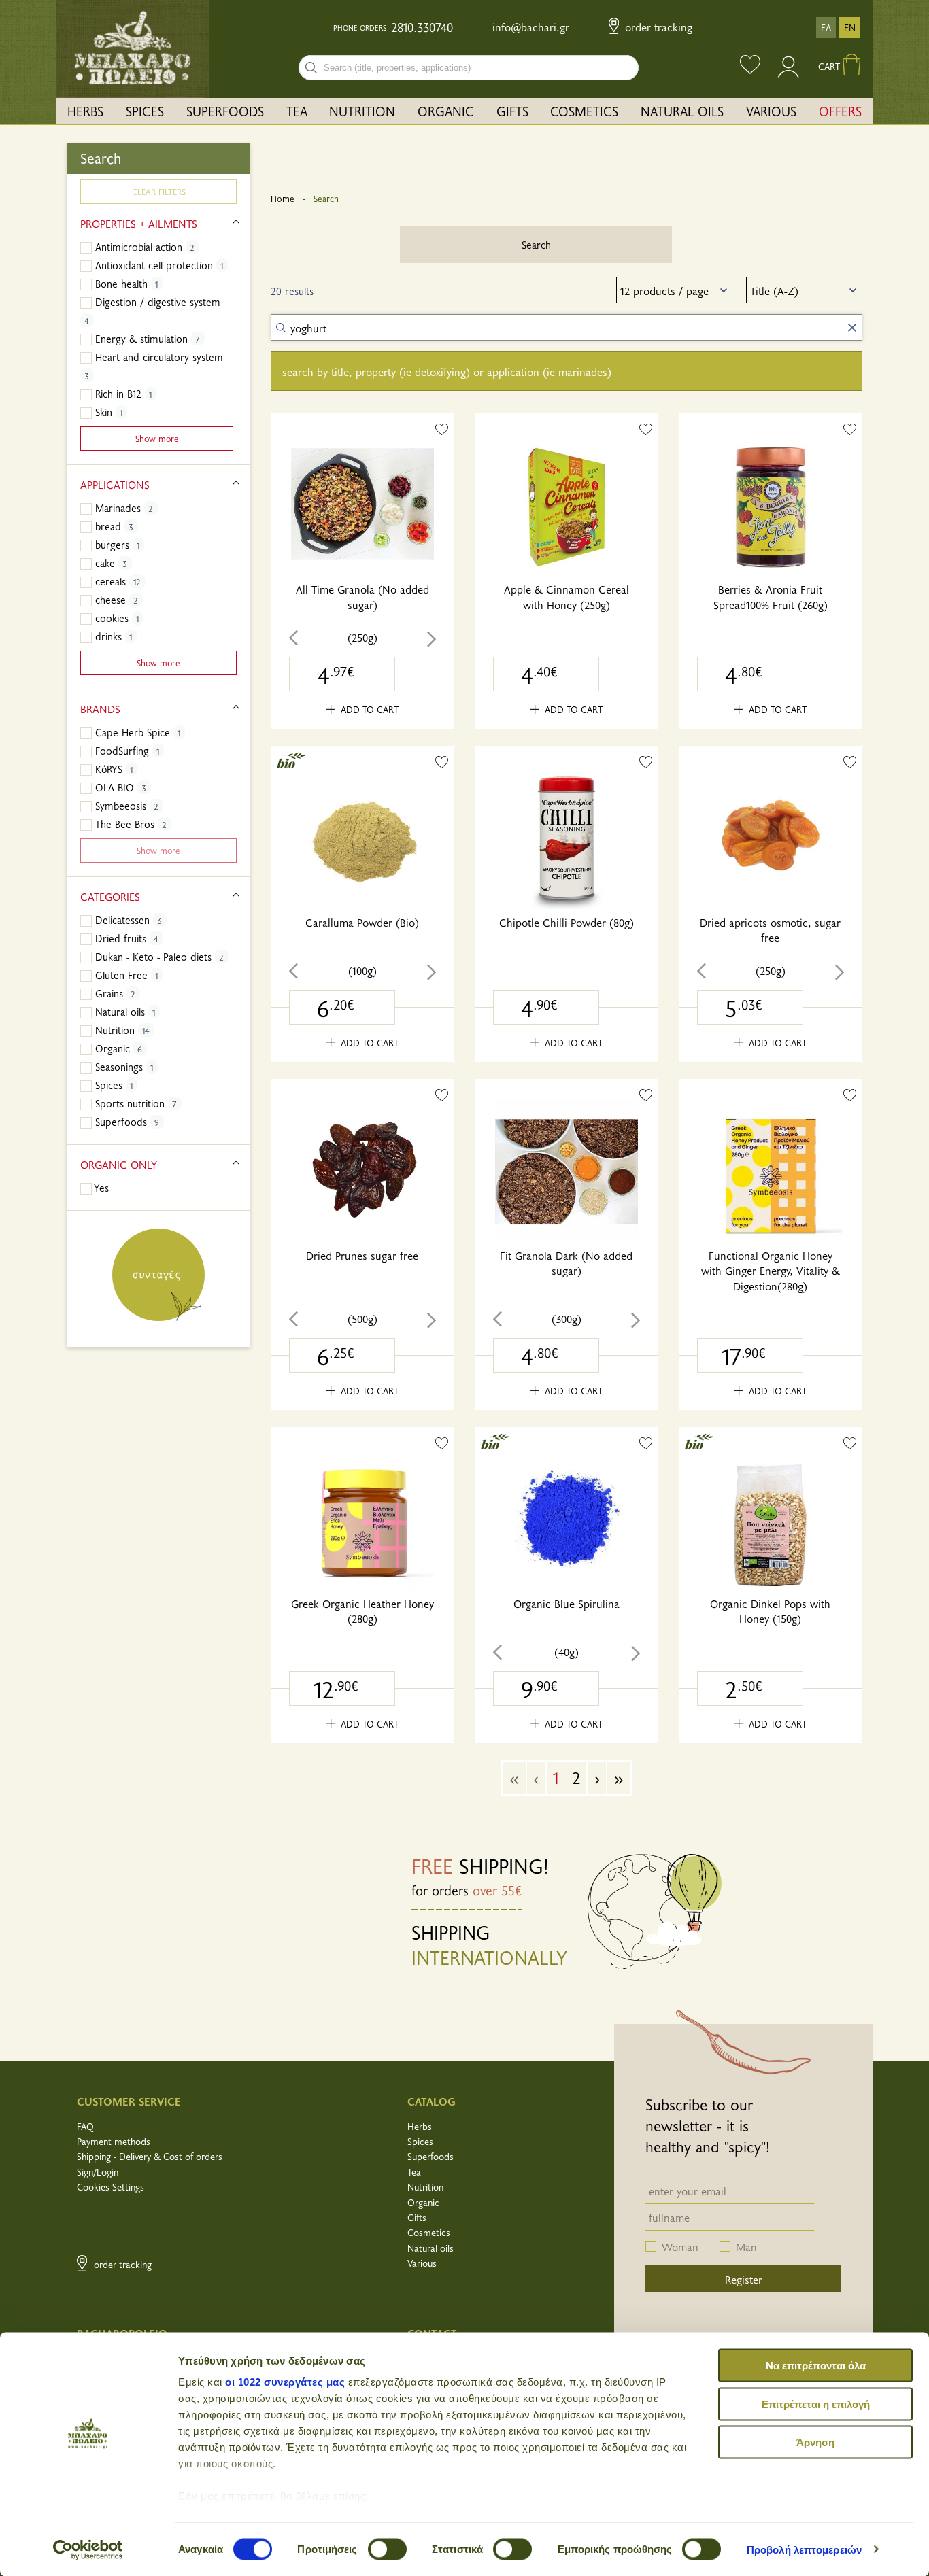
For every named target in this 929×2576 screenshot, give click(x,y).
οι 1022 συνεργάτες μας (285, 2382)
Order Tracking (657, 27)
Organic (423, 2202)
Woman (680, 2246)
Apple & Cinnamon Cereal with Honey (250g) (567, 596)
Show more (157, 438)
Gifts (417, 2217)
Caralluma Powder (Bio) (362, 922)
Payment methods (114, 2141)
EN (850, 28)
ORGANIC (446, 111)
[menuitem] (86, 111)
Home (283, 199)
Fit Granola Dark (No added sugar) (566, 1263)
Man (746, 2246)
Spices (420, 2141)
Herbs (420, 2126)
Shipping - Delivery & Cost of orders (150, 2156)
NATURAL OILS (682, 111)
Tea (414, 2172)
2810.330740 (422, 27)
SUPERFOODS (225, 111)
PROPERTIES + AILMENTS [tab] (139, 223)
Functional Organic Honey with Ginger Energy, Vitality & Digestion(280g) (771, 1270)
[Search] (311, 68)
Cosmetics (429, 2232)
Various (422, 2263)
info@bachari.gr (531, 27)
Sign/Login (98, 2172)
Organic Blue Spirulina (567, 1603)
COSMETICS (584, 111)
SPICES (145, 111)
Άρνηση (815, 2442)
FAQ (85, 2126)
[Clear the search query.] (852, 328)
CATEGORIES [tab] (110, 896)
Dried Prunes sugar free (362, 1255)
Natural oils (430, 2248)
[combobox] (469, 68)
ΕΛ (826, 28)
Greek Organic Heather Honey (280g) (362, 1611)
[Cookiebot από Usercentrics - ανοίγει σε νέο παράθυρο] (88, 2549)
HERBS (85, 111)
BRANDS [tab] (100, 708)
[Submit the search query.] (281, 328)
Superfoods (430, 2156)
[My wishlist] (750, 66)
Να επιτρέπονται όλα (816, 2366)
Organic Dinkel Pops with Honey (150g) (770, 1611)
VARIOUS (771, 111)
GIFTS (512, 111)
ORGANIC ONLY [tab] (119, 1164)
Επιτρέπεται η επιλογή (816, 2404)
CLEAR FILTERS (159, 191)
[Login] (789, 73)
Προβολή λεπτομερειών (804, 2549)
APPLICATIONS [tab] (115, 484)
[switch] (387, 2549)
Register (744, 2279)
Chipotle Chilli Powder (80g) (567, 922)
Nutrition (425, 2187)
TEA (297, 111)
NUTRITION (362, 111)
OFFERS (840, 111)
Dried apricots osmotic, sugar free (770, 929)
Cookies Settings (111, 2187)
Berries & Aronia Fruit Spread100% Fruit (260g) (771, 596)
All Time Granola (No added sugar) (362, 596)
